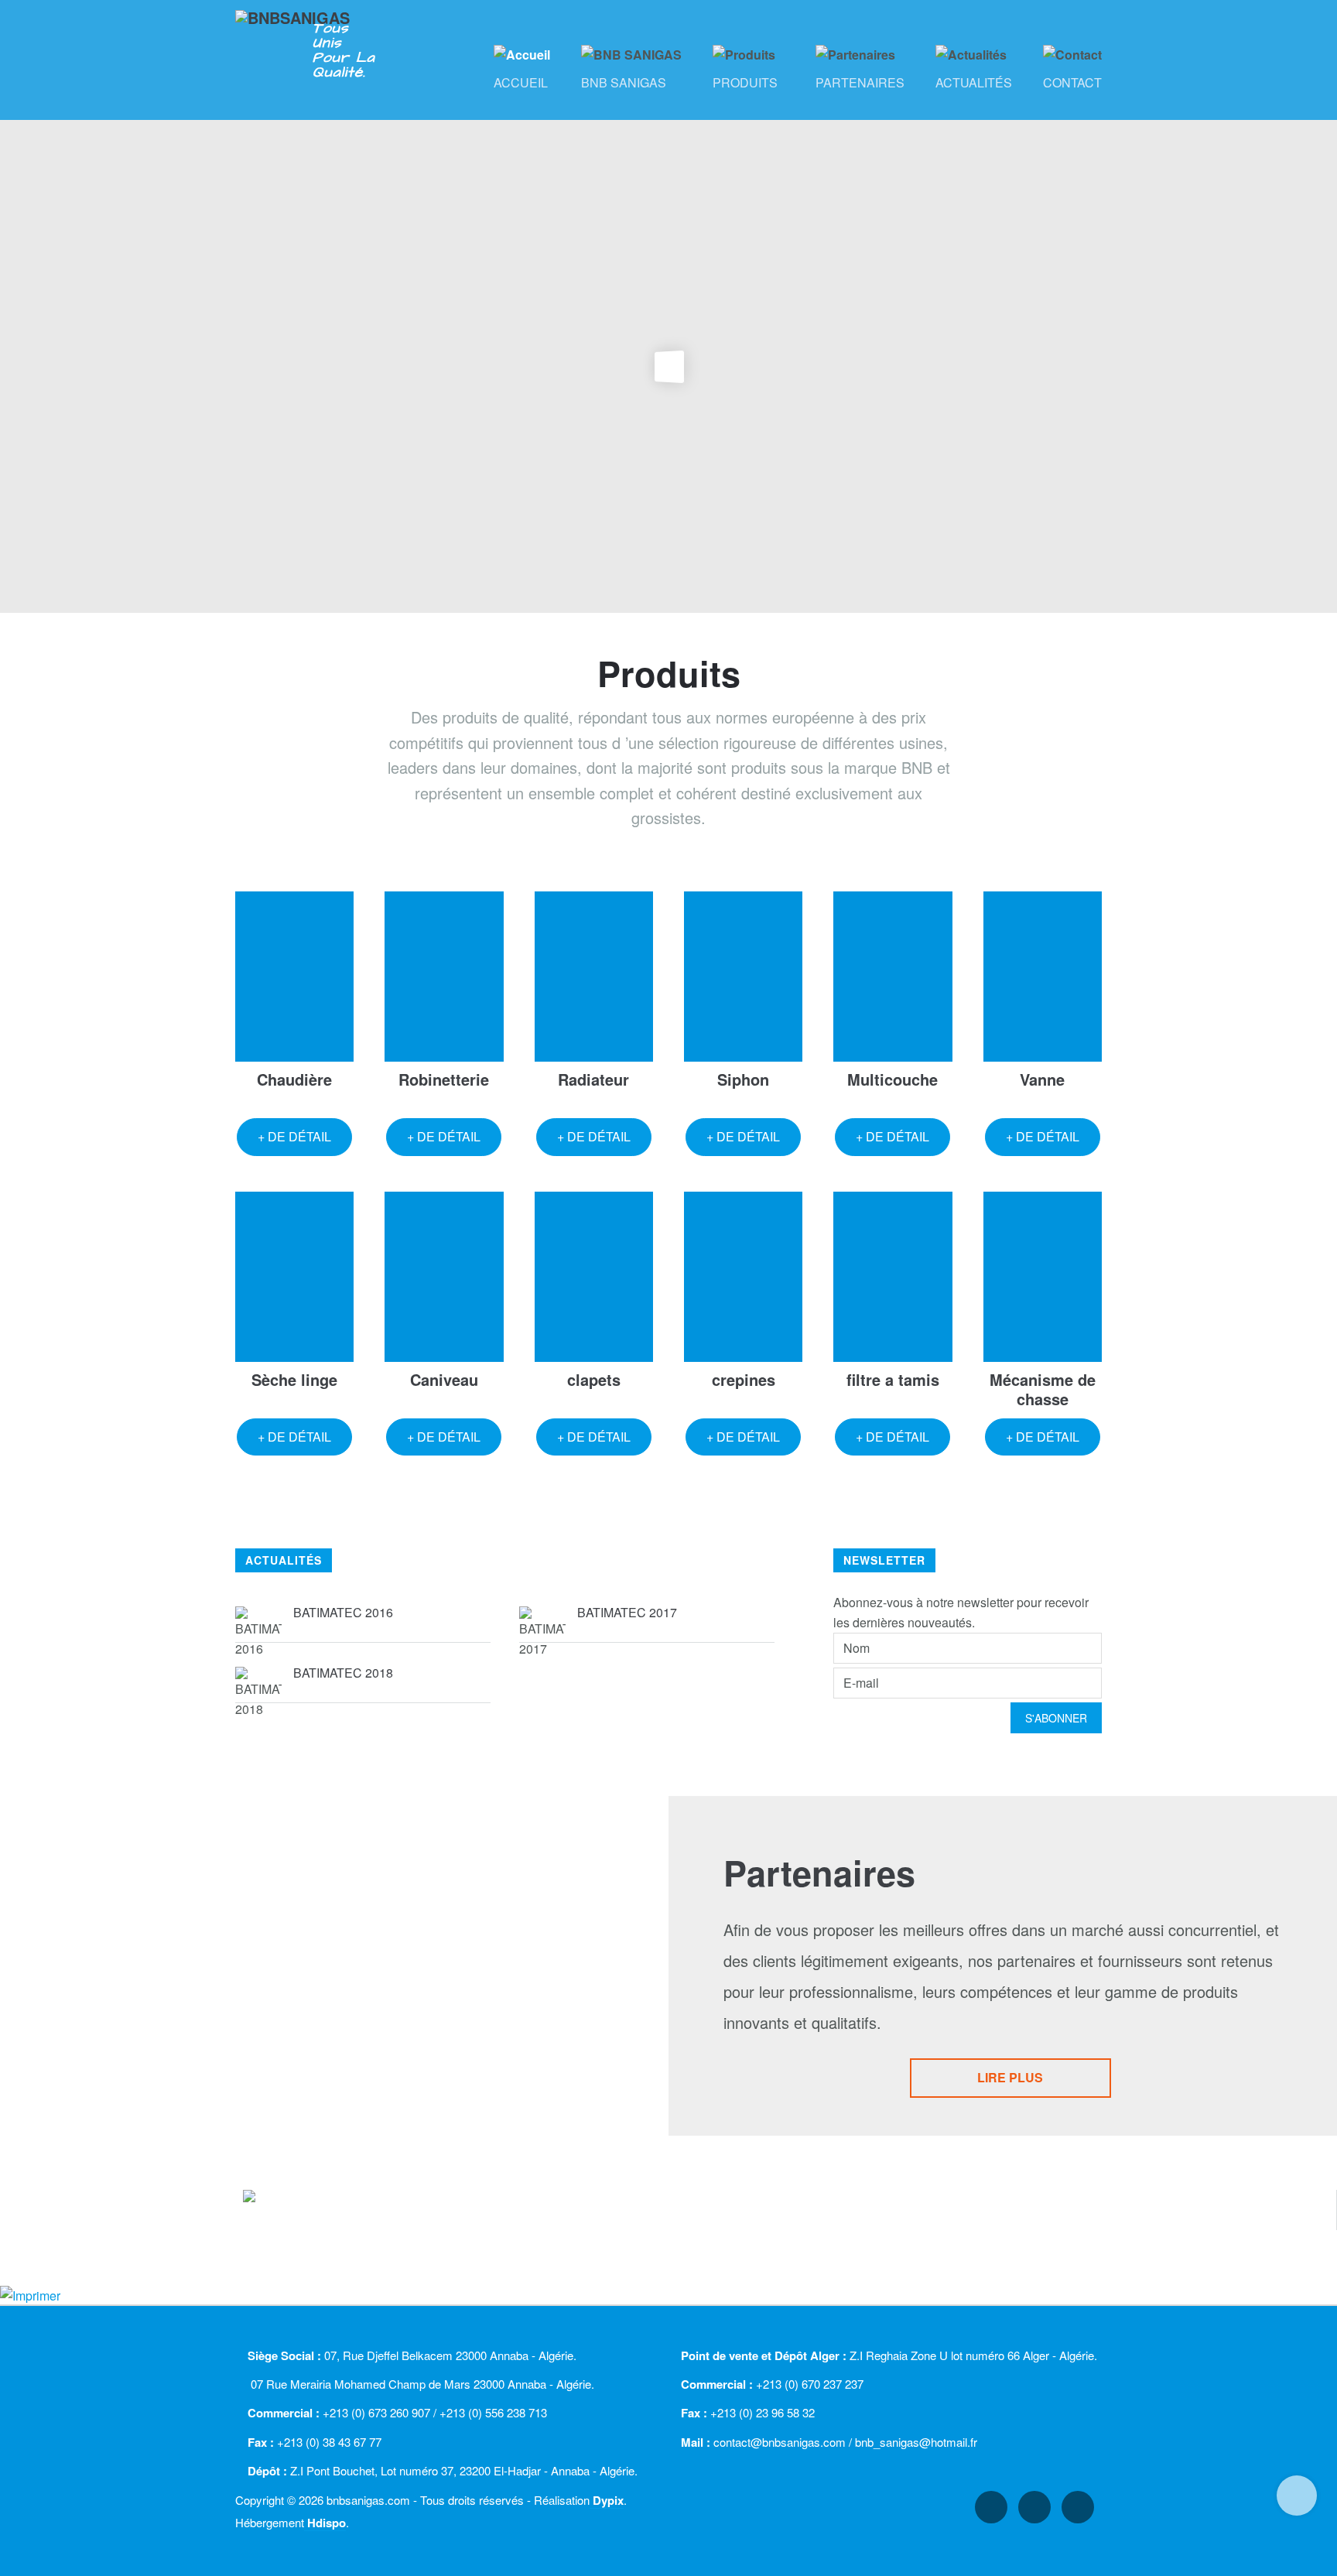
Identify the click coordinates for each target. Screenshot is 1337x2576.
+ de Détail (294, 1136)
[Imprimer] (30, 2294)
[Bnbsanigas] (306, 28)
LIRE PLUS (1010, 2077)
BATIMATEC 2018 (343, 1673)
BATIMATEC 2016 (343, 1612)
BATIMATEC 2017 (627, 1612)
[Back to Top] (1297, 2496)
